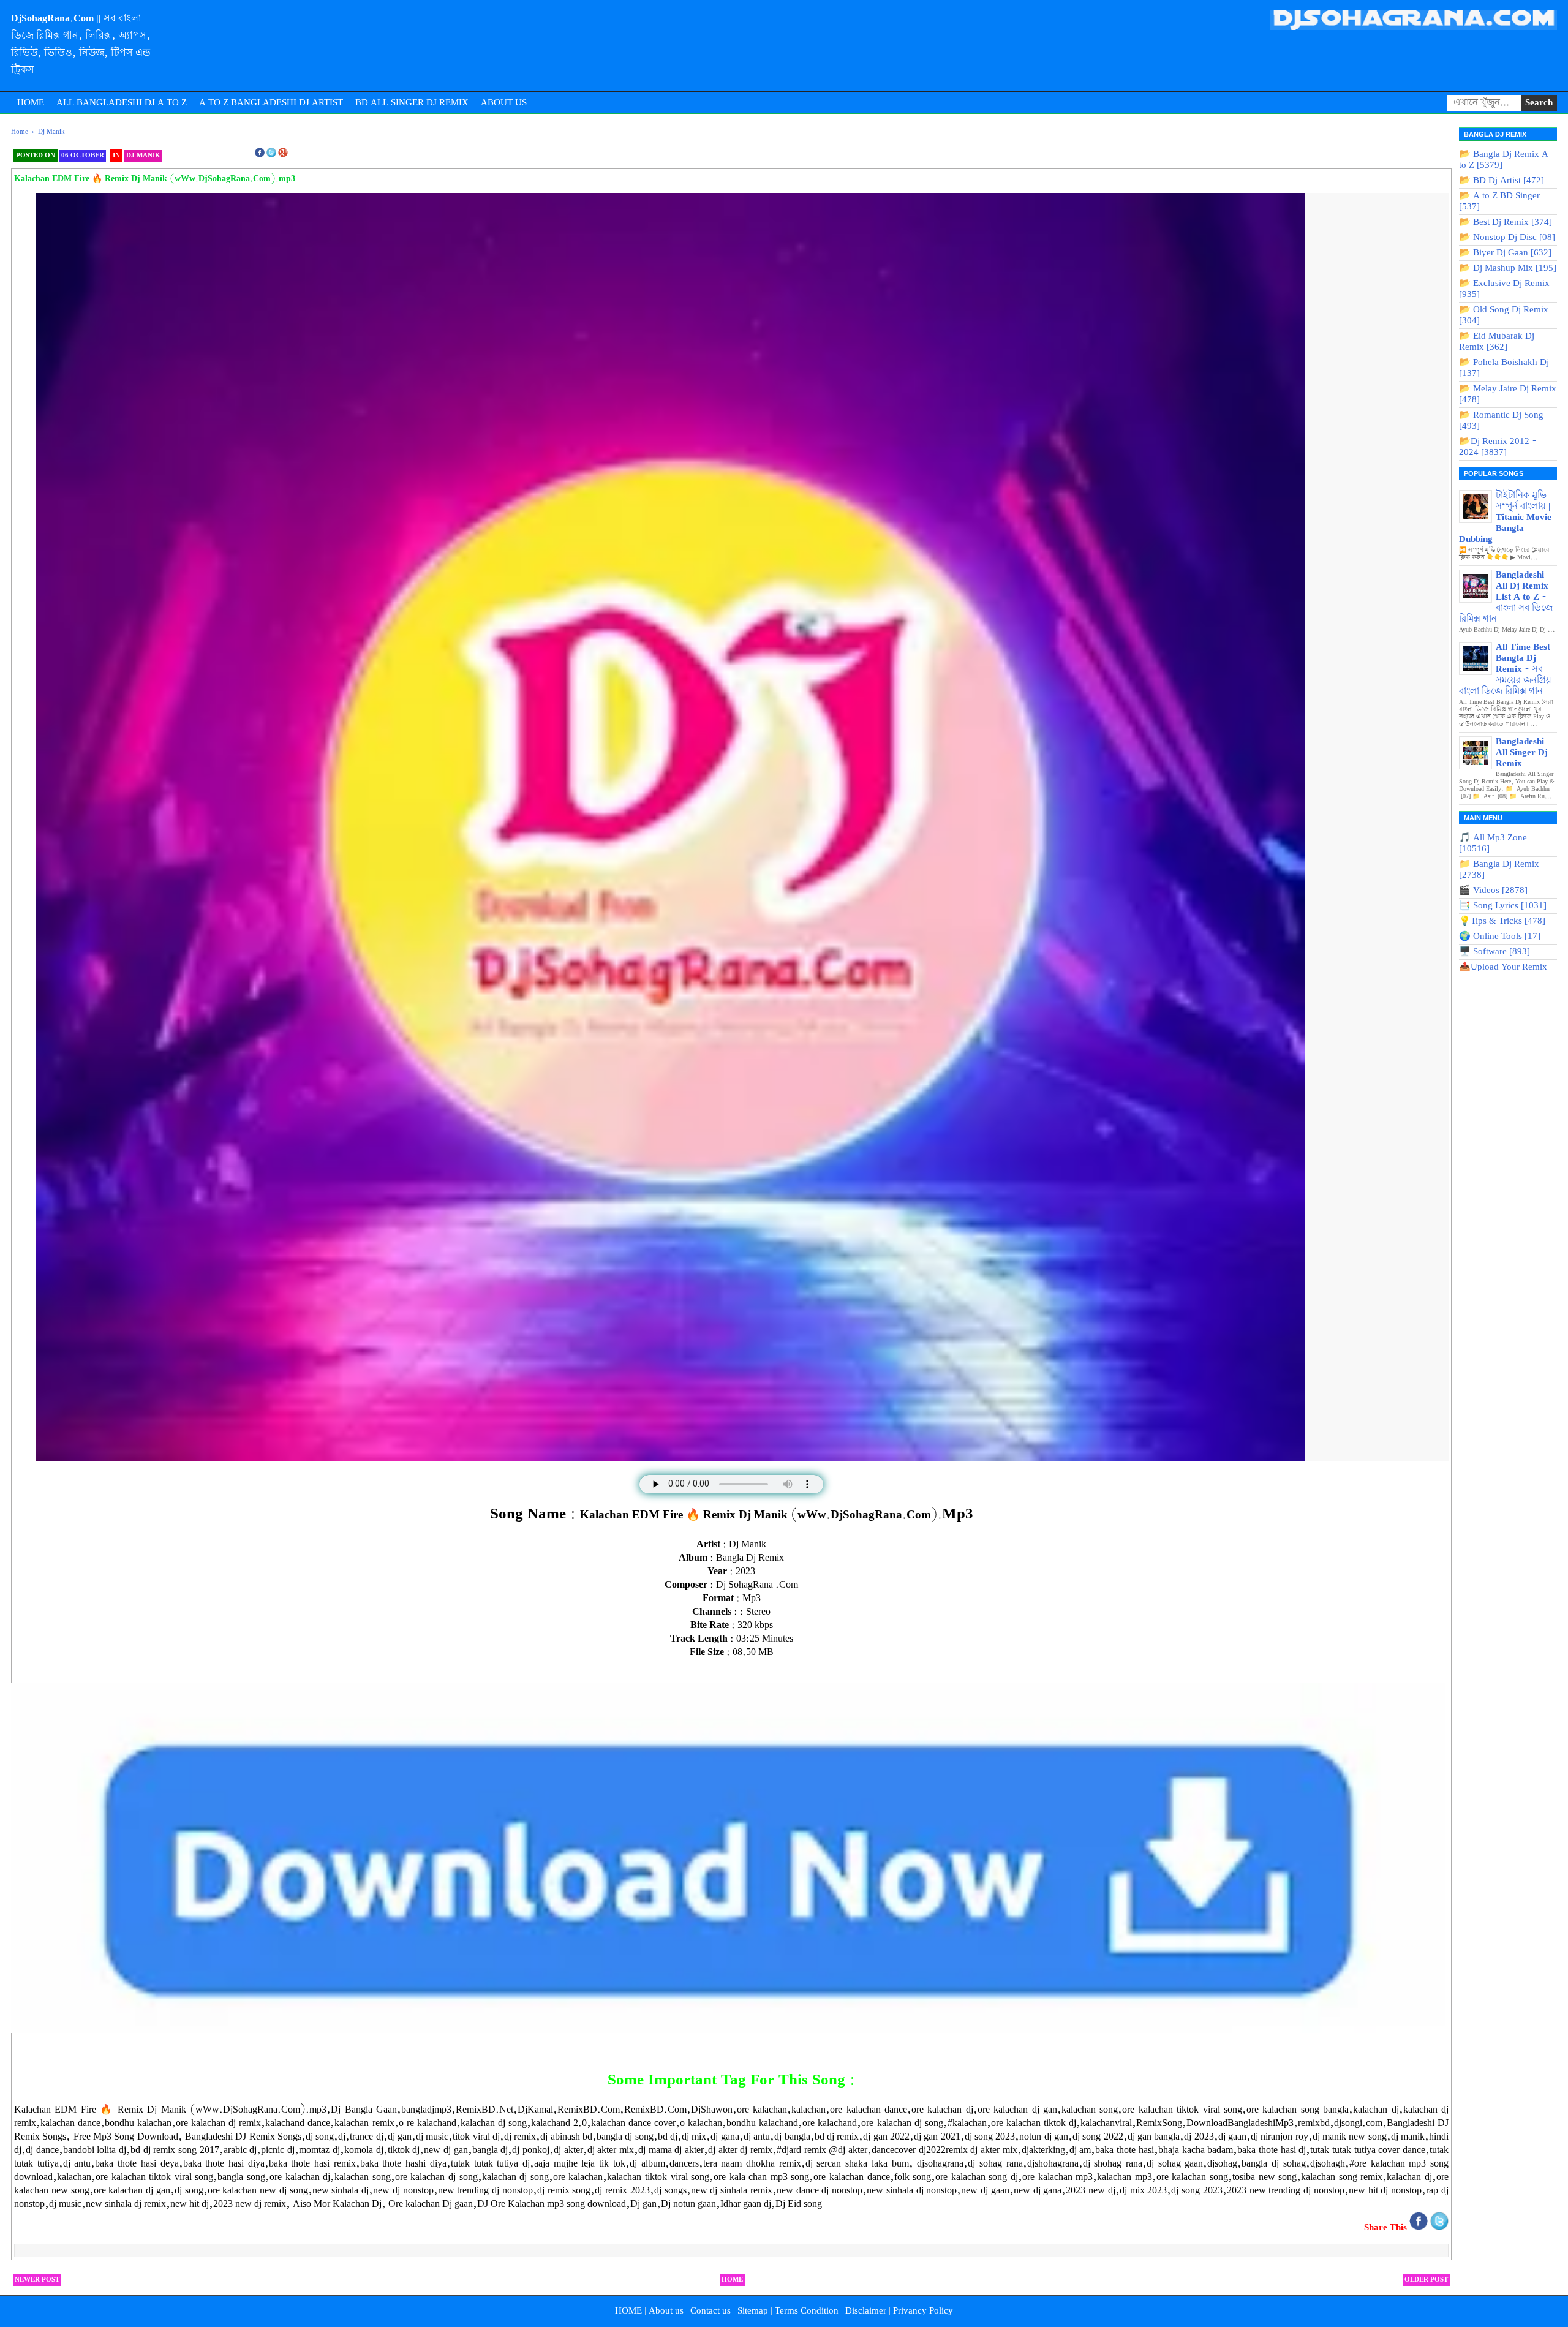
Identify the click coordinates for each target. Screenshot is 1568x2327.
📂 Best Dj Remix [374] (1506, 222)
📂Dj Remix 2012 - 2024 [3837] (1498, 447)
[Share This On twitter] (271, 156)
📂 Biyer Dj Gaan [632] (1505, 253)
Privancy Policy (923, 2311)
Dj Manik (143, 156)
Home (31, 103)
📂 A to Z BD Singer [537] (1499, 202)
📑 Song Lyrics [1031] (1503, 906)
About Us (504, 103)
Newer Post (37, 2280)
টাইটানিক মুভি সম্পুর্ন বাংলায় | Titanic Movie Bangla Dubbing (1505, 518)
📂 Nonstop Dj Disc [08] (1507, 238)
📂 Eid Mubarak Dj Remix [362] (1497, 342)
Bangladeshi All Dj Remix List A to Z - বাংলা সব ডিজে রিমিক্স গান (1506, 597)
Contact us (710, 2311)
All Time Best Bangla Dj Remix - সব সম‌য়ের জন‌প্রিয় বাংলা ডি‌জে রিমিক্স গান (1505, 669)
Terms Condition (807, 2311)
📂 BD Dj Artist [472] (1502, 181)
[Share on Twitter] (1439, 2228)
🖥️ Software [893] (1494, 952)
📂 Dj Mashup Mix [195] (1508, 268)
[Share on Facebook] (1420, 2228)
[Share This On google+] (283, 156)
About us (666, 2311)
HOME (628, 2311)
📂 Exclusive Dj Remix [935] (1504, 289)
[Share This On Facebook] (260, 156)
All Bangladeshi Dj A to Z (122, 103)
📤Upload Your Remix (1503, 967)
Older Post (1426, 2280)
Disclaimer (866, 2311)
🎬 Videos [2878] (1493, 891)
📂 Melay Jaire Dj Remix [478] (1508, 394)
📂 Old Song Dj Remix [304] (1504, 315)
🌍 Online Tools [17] (1500, 937)
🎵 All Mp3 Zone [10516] (1493, 843)
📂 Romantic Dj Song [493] (1501, 421)
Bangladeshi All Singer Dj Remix (1522, 753)
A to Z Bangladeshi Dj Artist (271, 103)
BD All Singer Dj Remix (412, 103)
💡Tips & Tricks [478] (1502, 921)
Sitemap (753, 2311)
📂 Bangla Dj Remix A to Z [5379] (1504, 160)
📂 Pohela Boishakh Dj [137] (1504, 368)
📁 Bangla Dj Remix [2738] (1499, 870)
